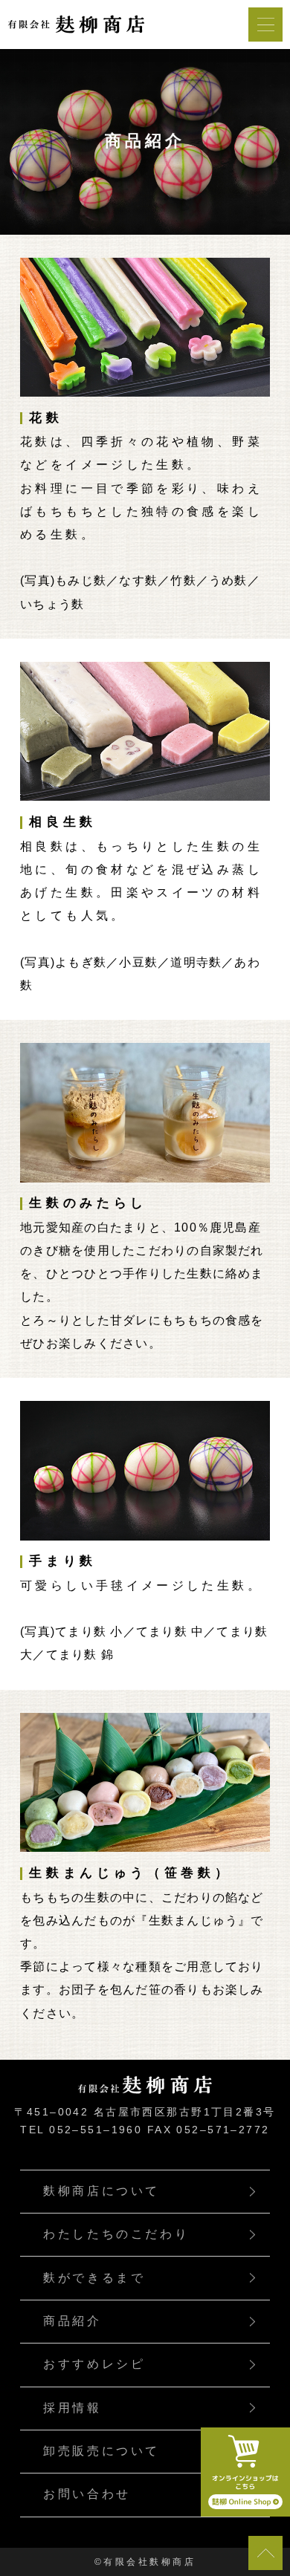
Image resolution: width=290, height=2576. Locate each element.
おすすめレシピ (94, 2364)
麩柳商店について (101, 2191)
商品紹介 (72, 2321)
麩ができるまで (94, 2278)
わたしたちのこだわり (116, 2234)
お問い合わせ (87, 2494)
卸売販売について (101, 2451)
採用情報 (72, 2408)
